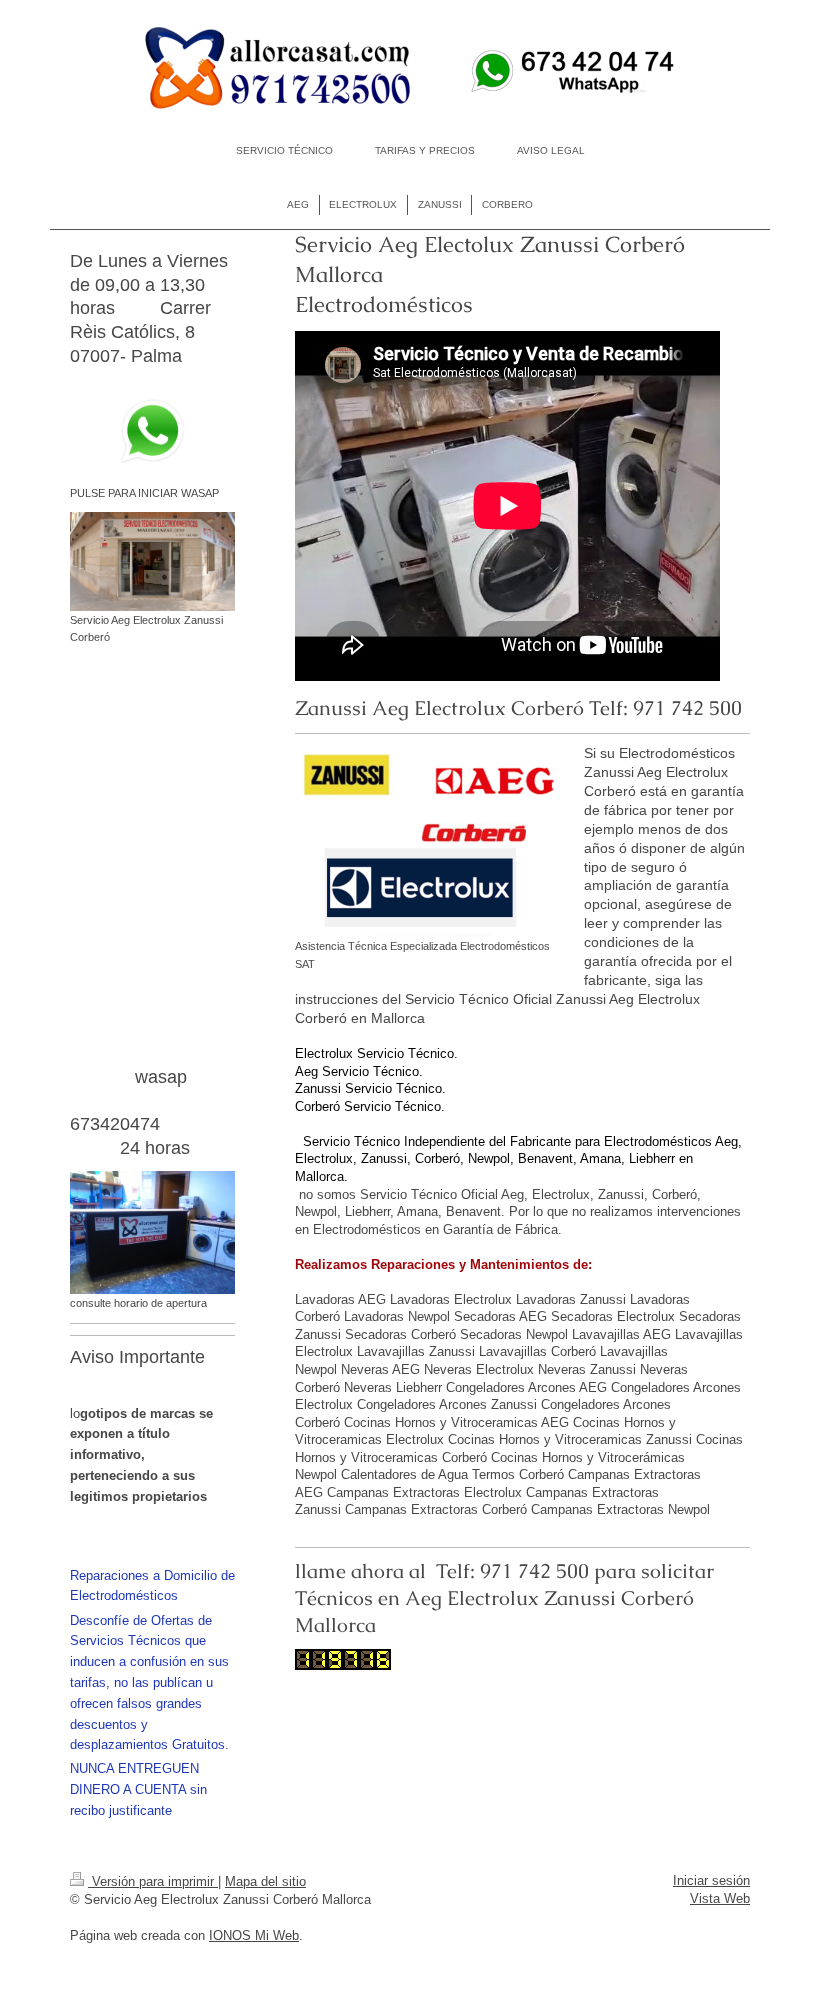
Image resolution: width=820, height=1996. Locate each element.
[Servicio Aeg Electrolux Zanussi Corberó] (152, 561)
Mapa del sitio (265, 1881)
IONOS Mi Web (254, 1935)
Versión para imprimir (153, 1881)
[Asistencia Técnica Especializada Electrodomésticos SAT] (429, 842)
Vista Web (720, 1898)
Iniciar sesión (711, 1880)
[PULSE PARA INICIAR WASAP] (152, 431)
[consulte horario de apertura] (152, 1233)
